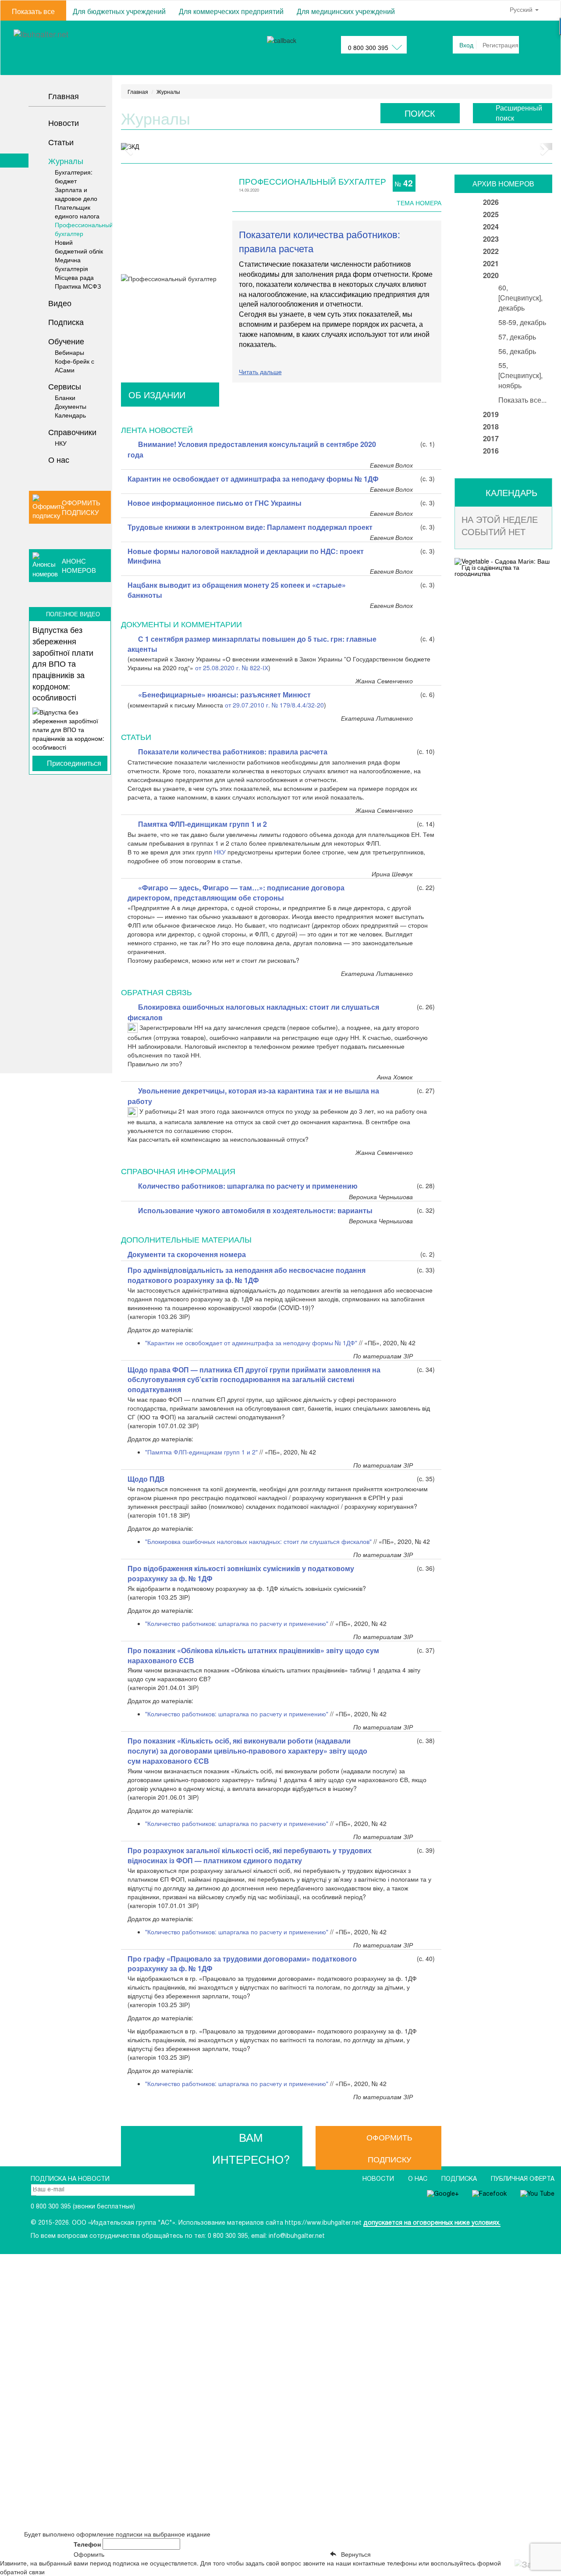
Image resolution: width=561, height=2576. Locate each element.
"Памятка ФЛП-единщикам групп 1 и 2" (201, 1452)
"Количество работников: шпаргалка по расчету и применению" (237, 1623)
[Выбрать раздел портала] (5, 48)
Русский (522, 9)
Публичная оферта (523, 2179)
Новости (379, 2179)
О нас (419, 2179)
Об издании (157, 395)
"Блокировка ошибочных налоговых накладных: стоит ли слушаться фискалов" (258, 1541)
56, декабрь (517, 351)
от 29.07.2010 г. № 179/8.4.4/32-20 (274, 705)
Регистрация (501, 45)
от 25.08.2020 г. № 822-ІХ (232, 668)
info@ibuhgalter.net (297, 2236)
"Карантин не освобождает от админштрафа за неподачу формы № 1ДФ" (251, 1343)
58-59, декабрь (522, 322)
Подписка (460, 2179)
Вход (466, 45)
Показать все (33, 11)
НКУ (221, 852)
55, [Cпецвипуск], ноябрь (520, 375)
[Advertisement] (56, 926)
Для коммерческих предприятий (231, 11)
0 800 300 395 (368, 47)
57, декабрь (517, 337)
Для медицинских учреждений (346, 11)
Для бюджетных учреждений (119, 11)
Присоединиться (74, 763)
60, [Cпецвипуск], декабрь (520, 298)
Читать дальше (260, 372)
